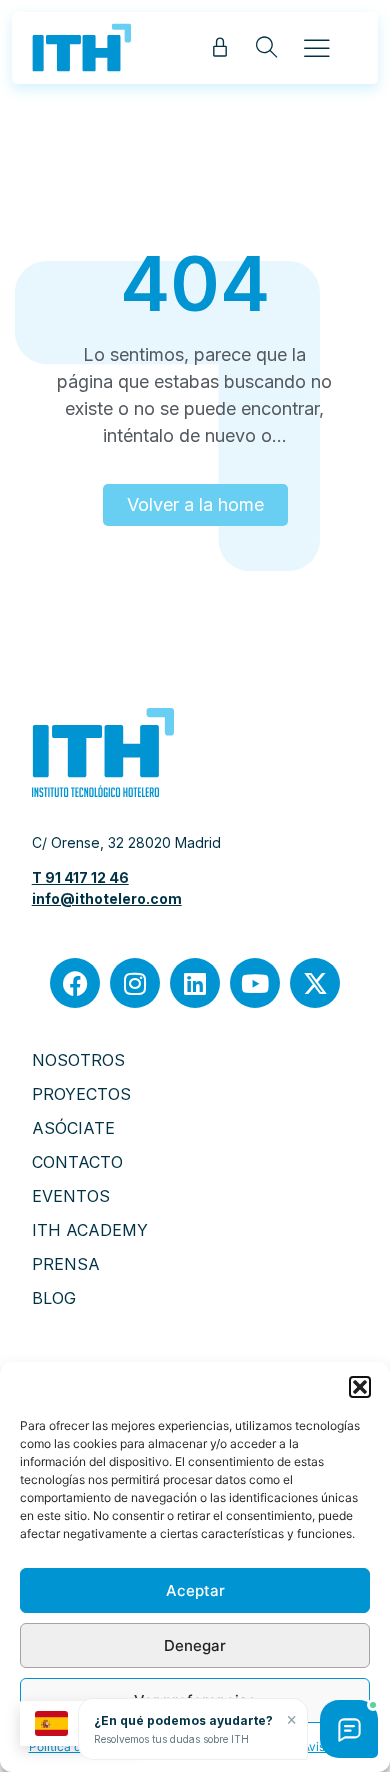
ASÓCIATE (73, 1128)
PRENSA (66, 1264)
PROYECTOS (81, 1094)
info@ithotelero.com (107, 898)
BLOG (54, 1298)
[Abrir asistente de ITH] (349, 1729)
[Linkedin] (195, 983)
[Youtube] (255, 983)
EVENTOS (71, 1196)
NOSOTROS (78, 1060)
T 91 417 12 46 (80, 877)
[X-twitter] (315, 983)
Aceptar (195, 1590)
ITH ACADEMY (90, 1230)
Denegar (195, 1645)
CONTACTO (77, 1162)
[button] (360, 1387)
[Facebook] (75, 983)
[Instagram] (135, 983)
